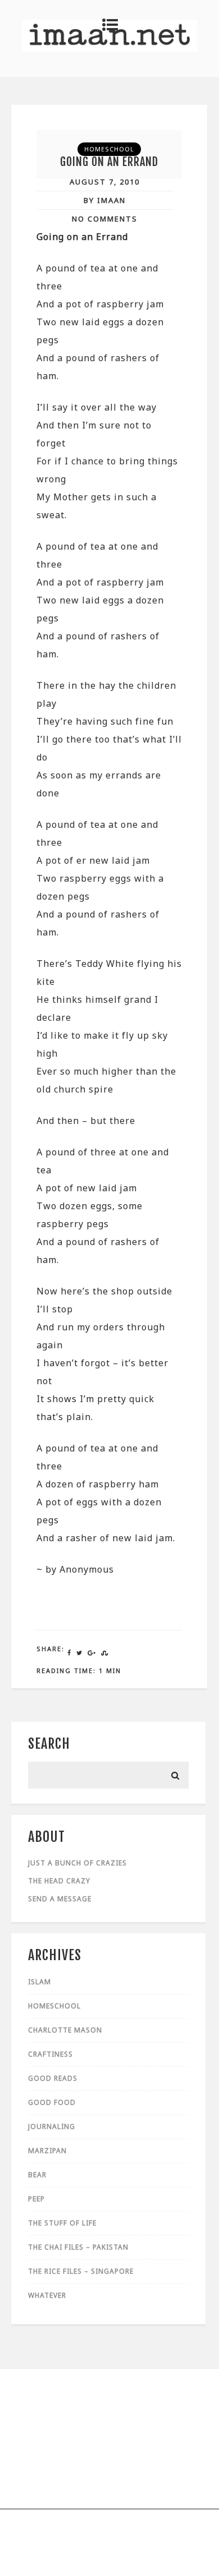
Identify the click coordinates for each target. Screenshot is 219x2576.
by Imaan (105, 200)
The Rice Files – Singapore (81, 2271)
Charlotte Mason (65, 2030)
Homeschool (109, 149)
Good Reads (53, 2078)
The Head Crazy (59, 1881)
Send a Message (60, 1899)
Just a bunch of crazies (77, 1863)
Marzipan (47, 2151)
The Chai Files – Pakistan (78, 2247)
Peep (36, 2199)
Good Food (52, 2102)
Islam (40, 1982)
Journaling (52, 2126)
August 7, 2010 (105, 182)
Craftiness (51, 2054)
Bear (37, 2175)
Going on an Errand (109, 162)
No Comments (105, 219)
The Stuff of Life (62, 2223)
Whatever (47, 2295)
